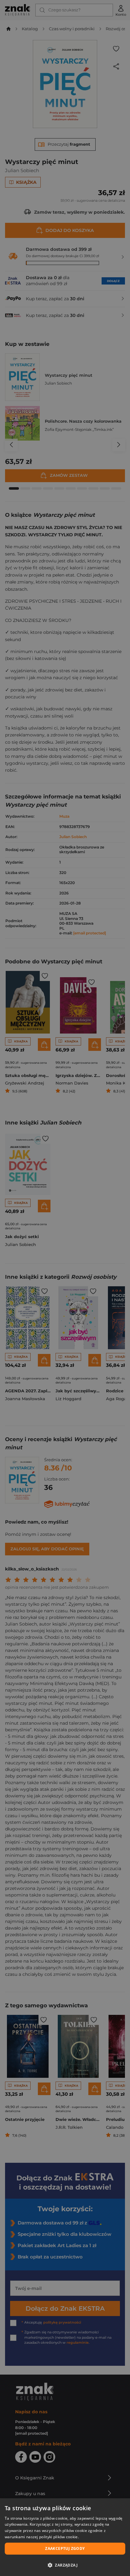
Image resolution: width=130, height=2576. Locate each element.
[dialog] (65, 2537)
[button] (65, 2565)
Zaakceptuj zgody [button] (65, 2548)
